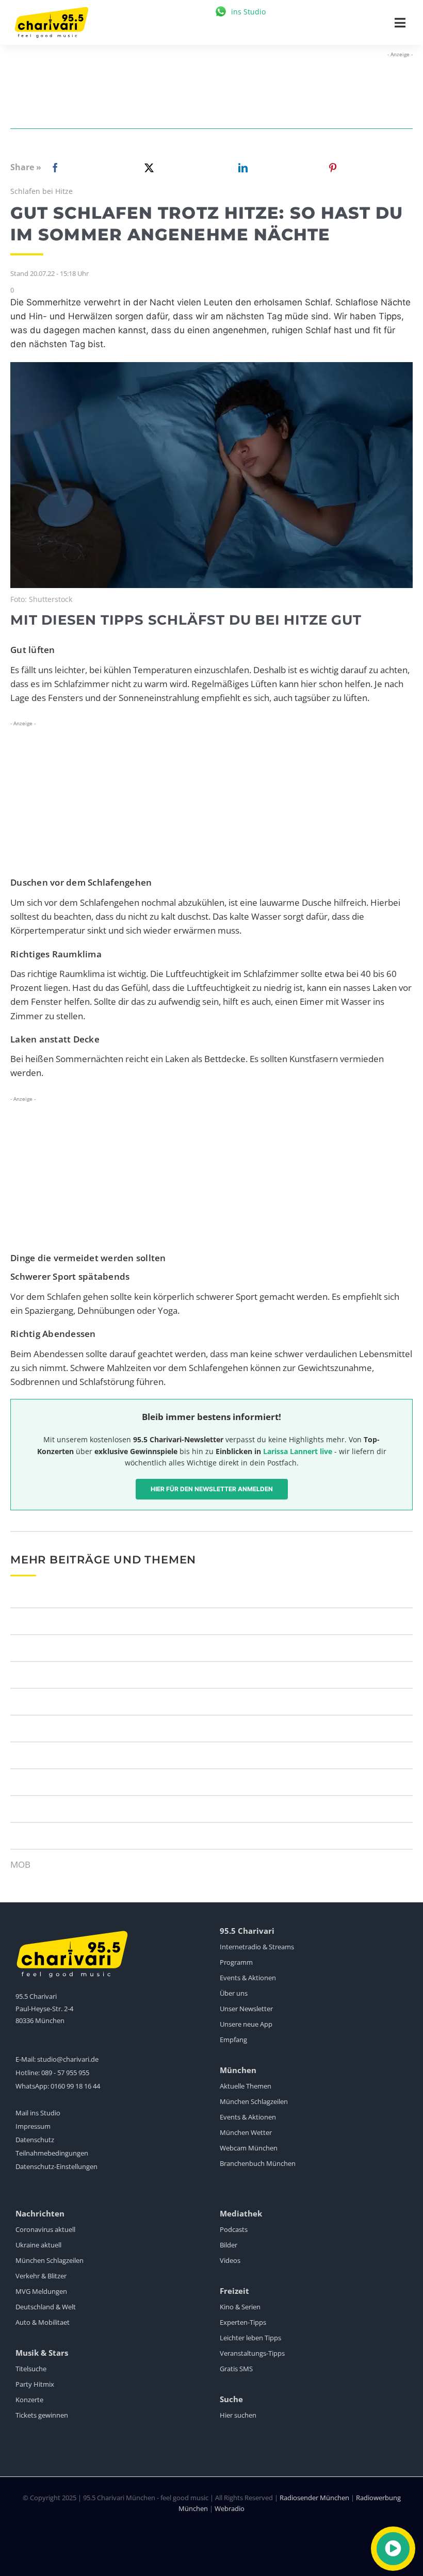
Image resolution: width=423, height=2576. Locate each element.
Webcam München (249, 2148)
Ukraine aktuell (38, 2245)
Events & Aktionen (248, 1978)
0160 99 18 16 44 (75, 2086)
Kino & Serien (240, 2307)
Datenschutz (35, 2140)
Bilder (229, 2245)
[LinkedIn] (241, 168)
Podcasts (234, 2229)
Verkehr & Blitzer (41, 2276)
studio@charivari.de (68, 2059)
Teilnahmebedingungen (52, 2153)
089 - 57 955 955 (65, 2073)
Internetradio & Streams (257, 1947)
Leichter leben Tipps (250, 2338)
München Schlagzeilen (254, 2101)
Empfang (233, 2040)
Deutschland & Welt (46, 2307)
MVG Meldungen (41, 2291)
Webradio (230, 2508)
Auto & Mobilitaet (43, 2322)
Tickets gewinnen (42, 2415)
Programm (236, 1962)
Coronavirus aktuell (45, 2229)
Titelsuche (31, 2369)
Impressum (33, 2126)
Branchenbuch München (258, 2163)
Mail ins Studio (38, 2113)
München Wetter (246, 2132)
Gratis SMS (236, 2369)
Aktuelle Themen (246, 2086)
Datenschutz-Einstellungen (56, 2166)
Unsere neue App (246, 2024)
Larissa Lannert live (298, 1451)
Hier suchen (238, 2415)
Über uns (234, 1993)
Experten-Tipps (243, 2322)
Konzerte (29, 2400)
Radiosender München (314, 2498)
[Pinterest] (333, 168)
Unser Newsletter (246, 2009)
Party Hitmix (35, 2384)
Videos (230, 2260)
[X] (147, 168)
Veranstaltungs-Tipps (252, 2353)
